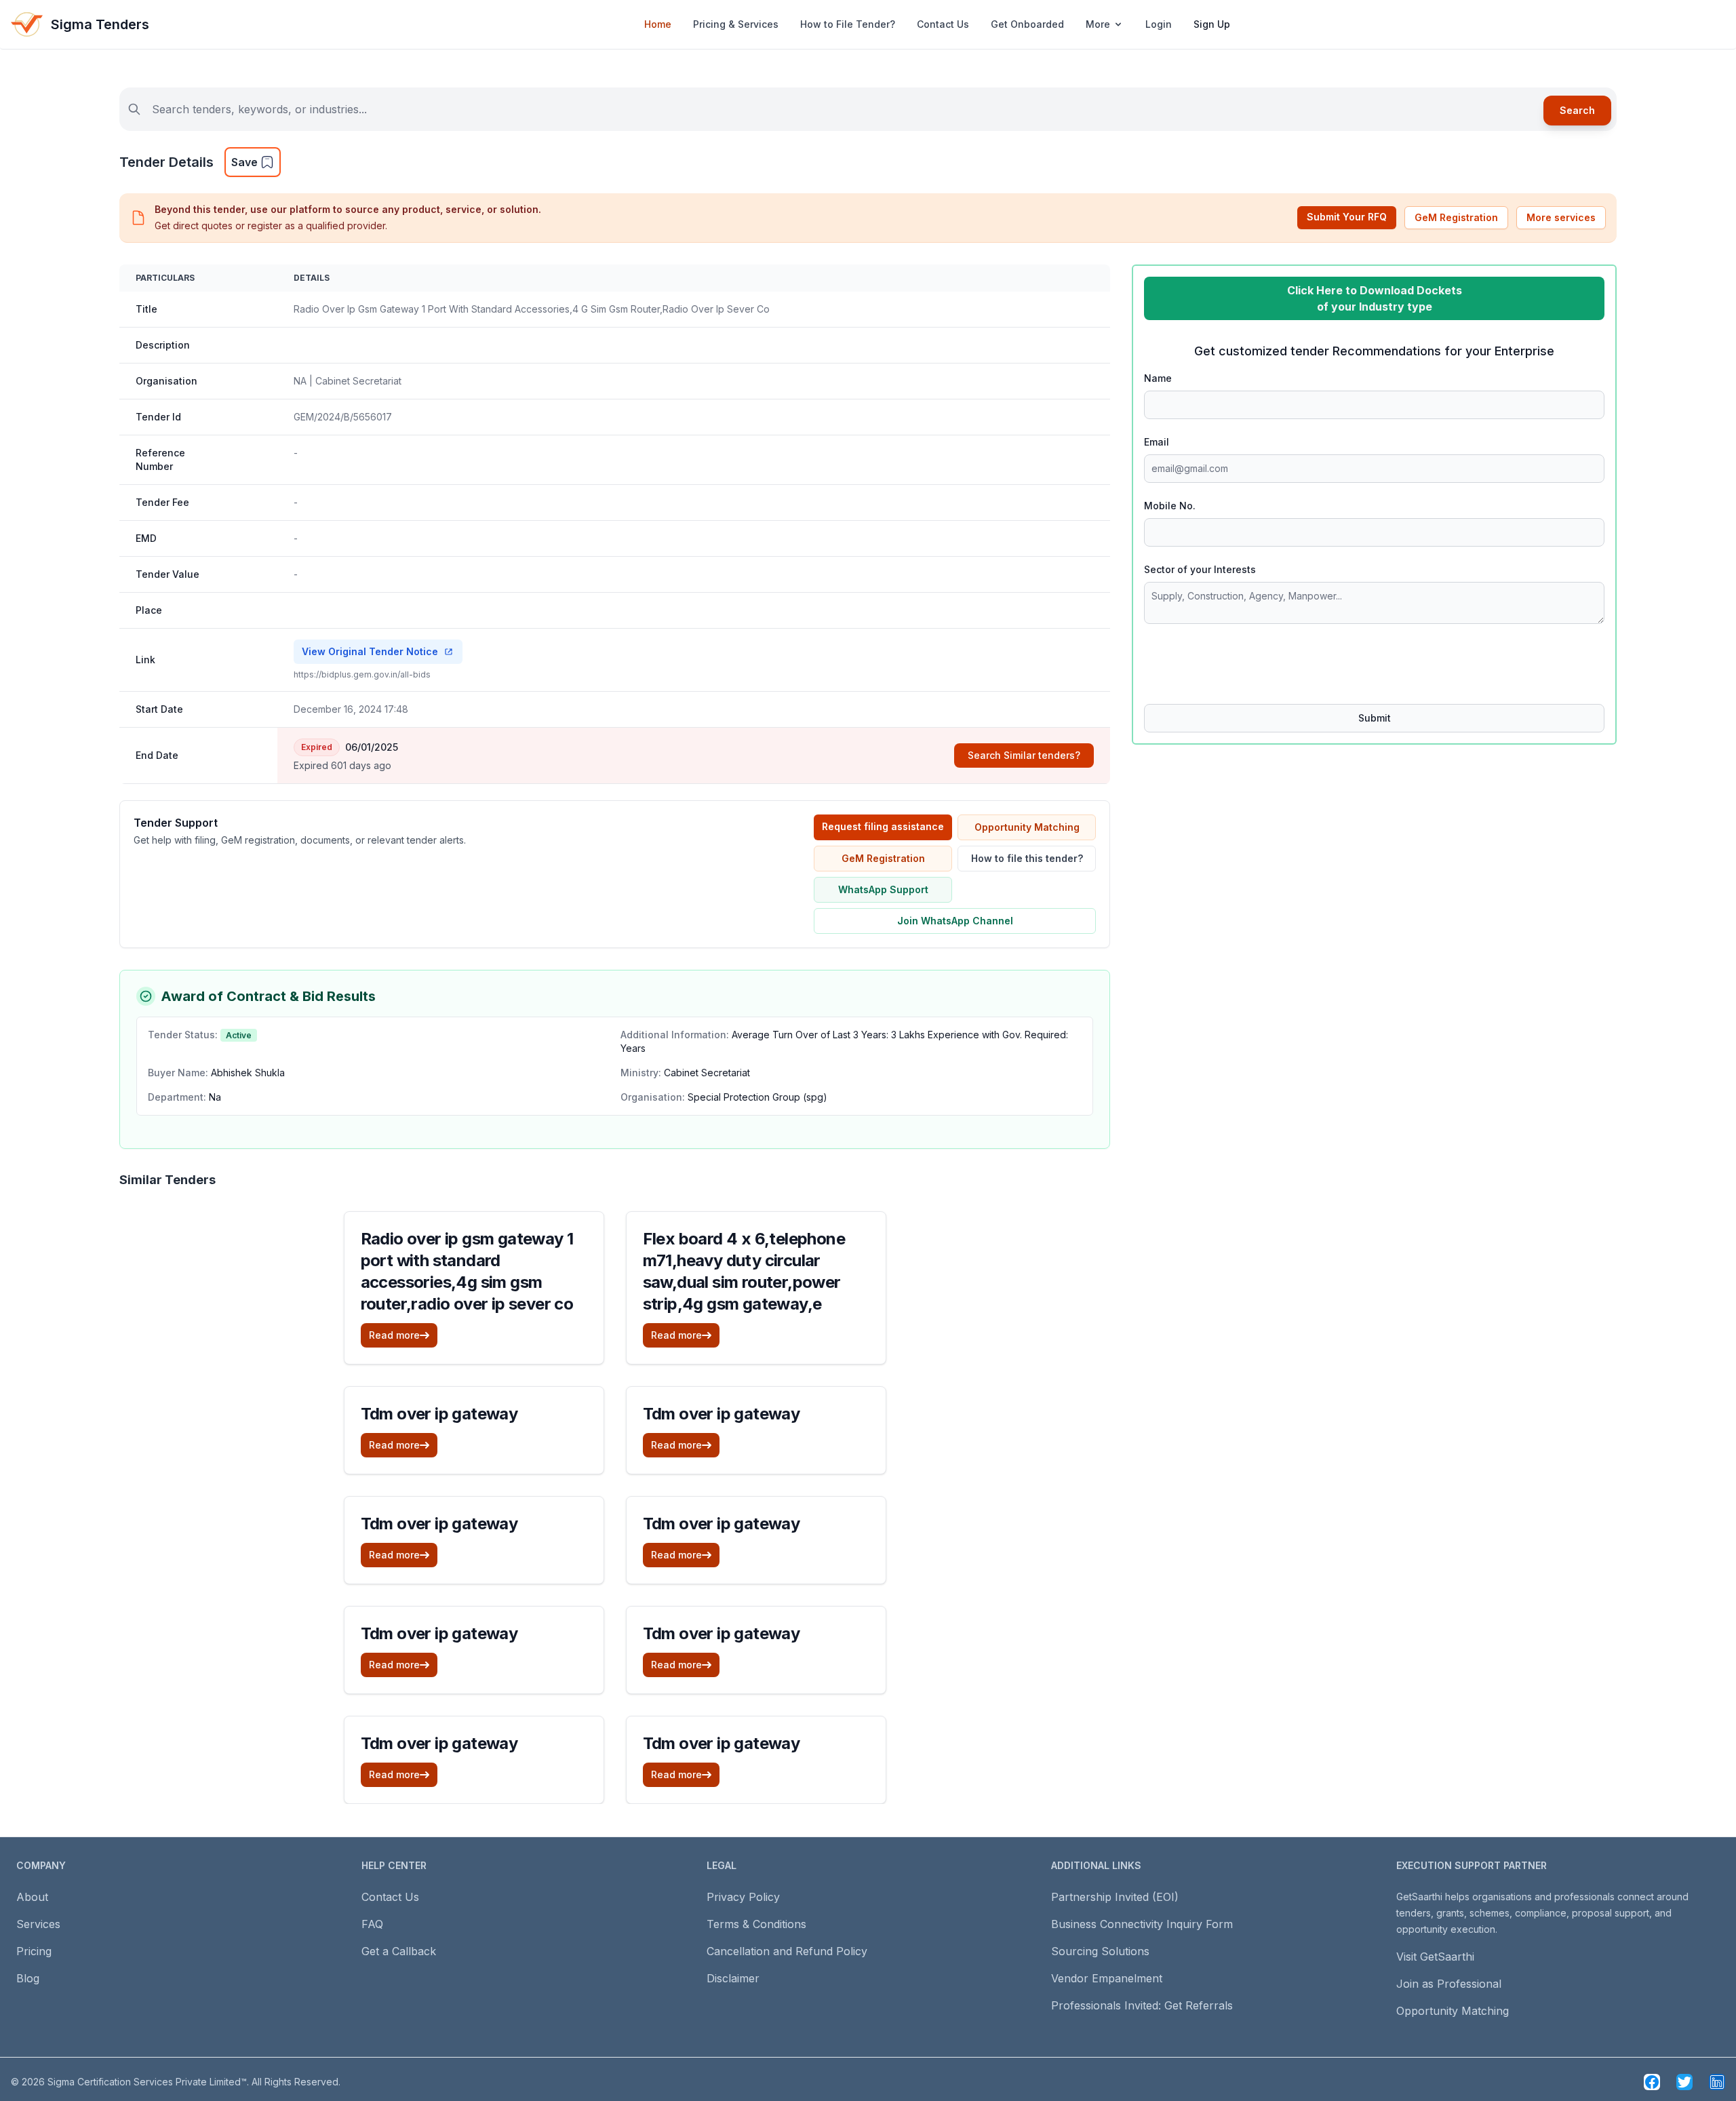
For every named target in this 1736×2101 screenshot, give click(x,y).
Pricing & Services (736, 24)
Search (1577, 110)
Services (38, 1924)
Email (1157, 442)
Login (1159, 24)
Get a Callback (399, 1951)
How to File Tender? (848, 24)
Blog (28, 1978)
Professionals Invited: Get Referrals (1142, 2005)
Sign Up (1212, 24)
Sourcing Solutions (1100, 1951)
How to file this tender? (1027, 858)
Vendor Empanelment (1107, 1978)
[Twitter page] (1684, 2082)
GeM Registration (1456, 217)
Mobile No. (1170, 506)
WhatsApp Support (883, 889)
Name (1158, 378)
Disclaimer (733, 1978)
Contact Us (943, 24)
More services (1561, 217)
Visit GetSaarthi (1435, 1957)
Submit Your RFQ (1347, 217)
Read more (394, 1335)
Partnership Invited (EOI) (1115, 1897)
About (32, 1897)
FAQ (372, 1924)
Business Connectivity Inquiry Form (1142, 1924)
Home (658, 24)
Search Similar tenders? (1024, 755)
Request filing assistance (883, 826)
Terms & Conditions (756, 1924)
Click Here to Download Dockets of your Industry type (1375, 298)
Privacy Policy (743, 1897)
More (1098, 24)
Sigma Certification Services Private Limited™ (147, 2082)
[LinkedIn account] (1717, 2082)
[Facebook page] (1652, 2082)
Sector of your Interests (1200, 569)
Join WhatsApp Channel (955, 921)
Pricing (34, 1951)
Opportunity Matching (1027, 827)
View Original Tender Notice (370, 651)
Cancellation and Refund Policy (787, 1951)
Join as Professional (1449, 1984)
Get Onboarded (1027, 24)
